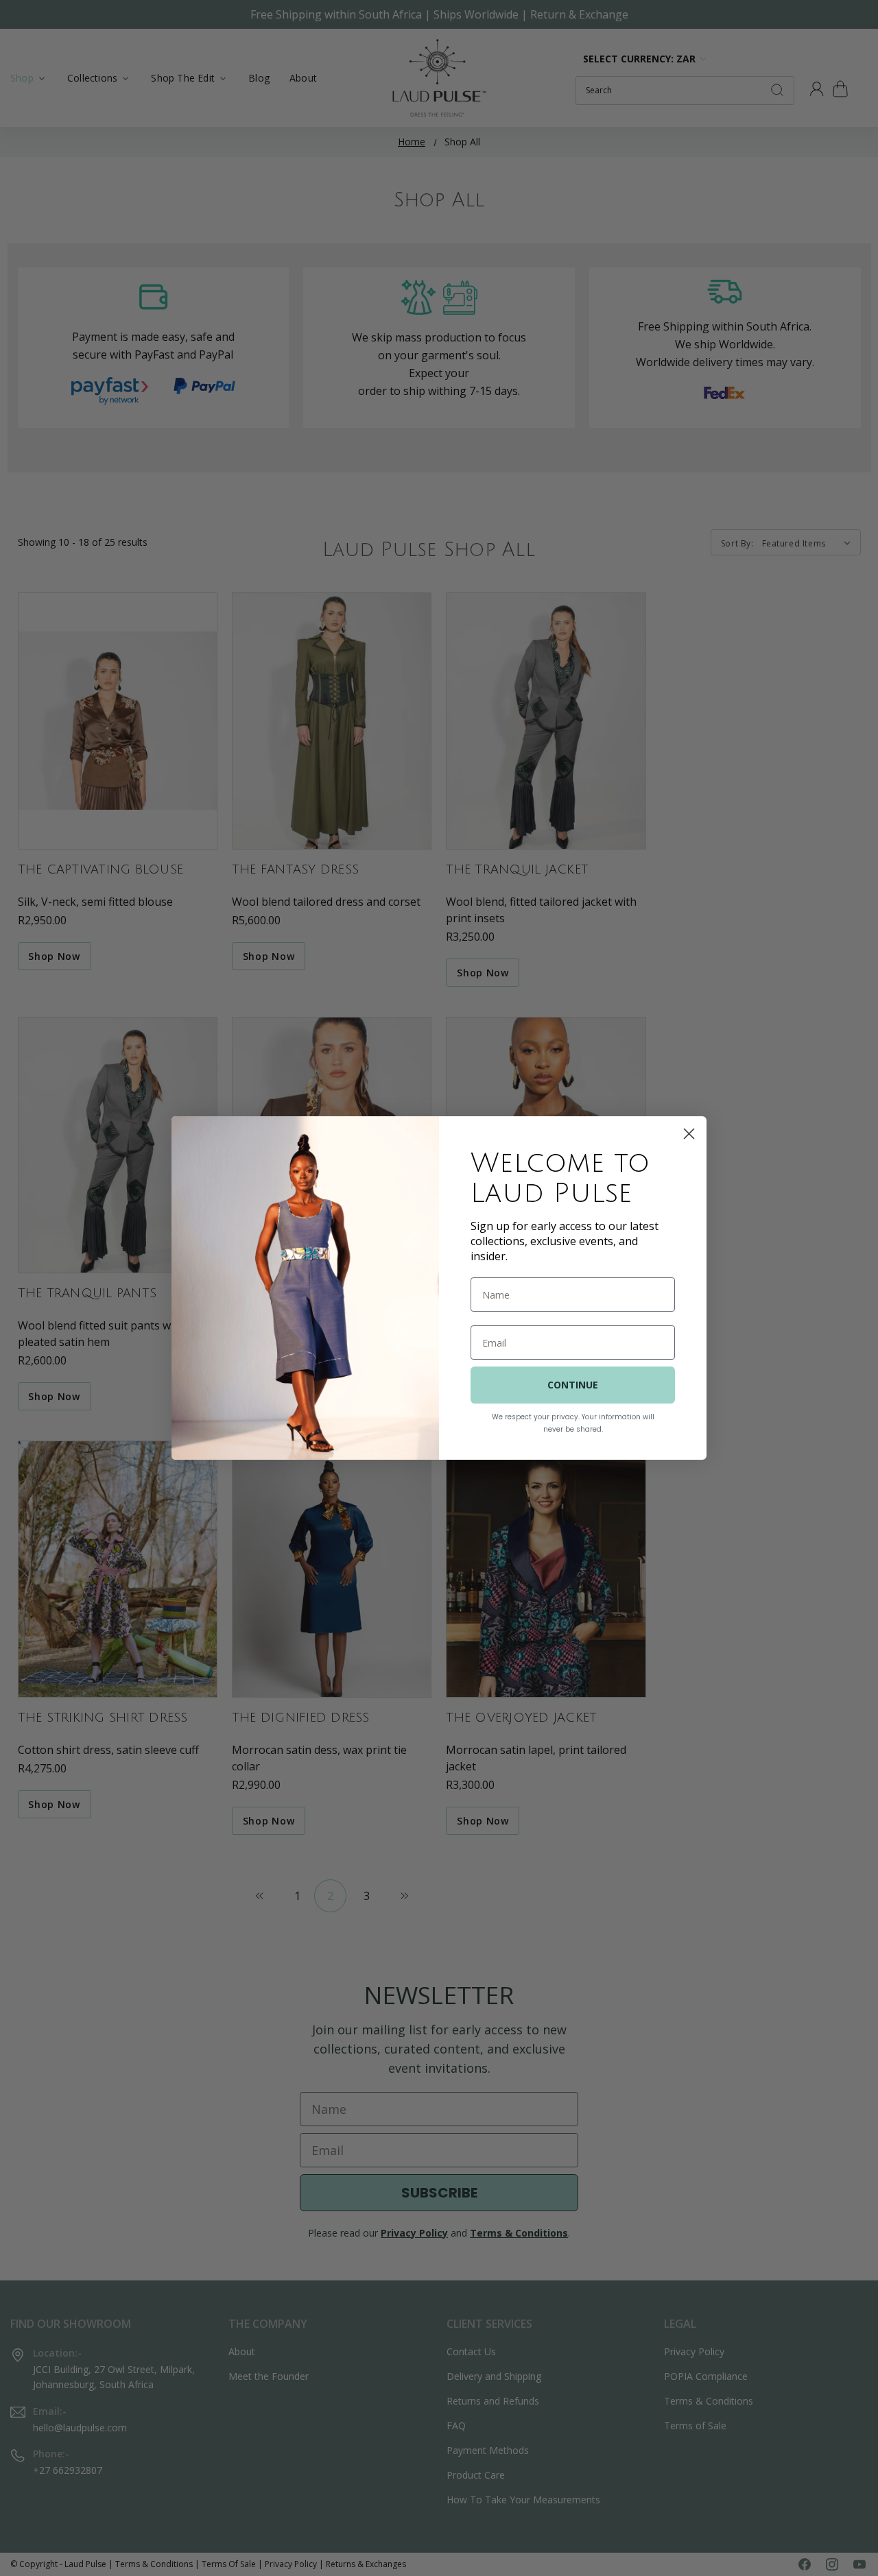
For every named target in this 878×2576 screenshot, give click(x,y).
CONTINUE (573, 1385)
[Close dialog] (689, 1134)
